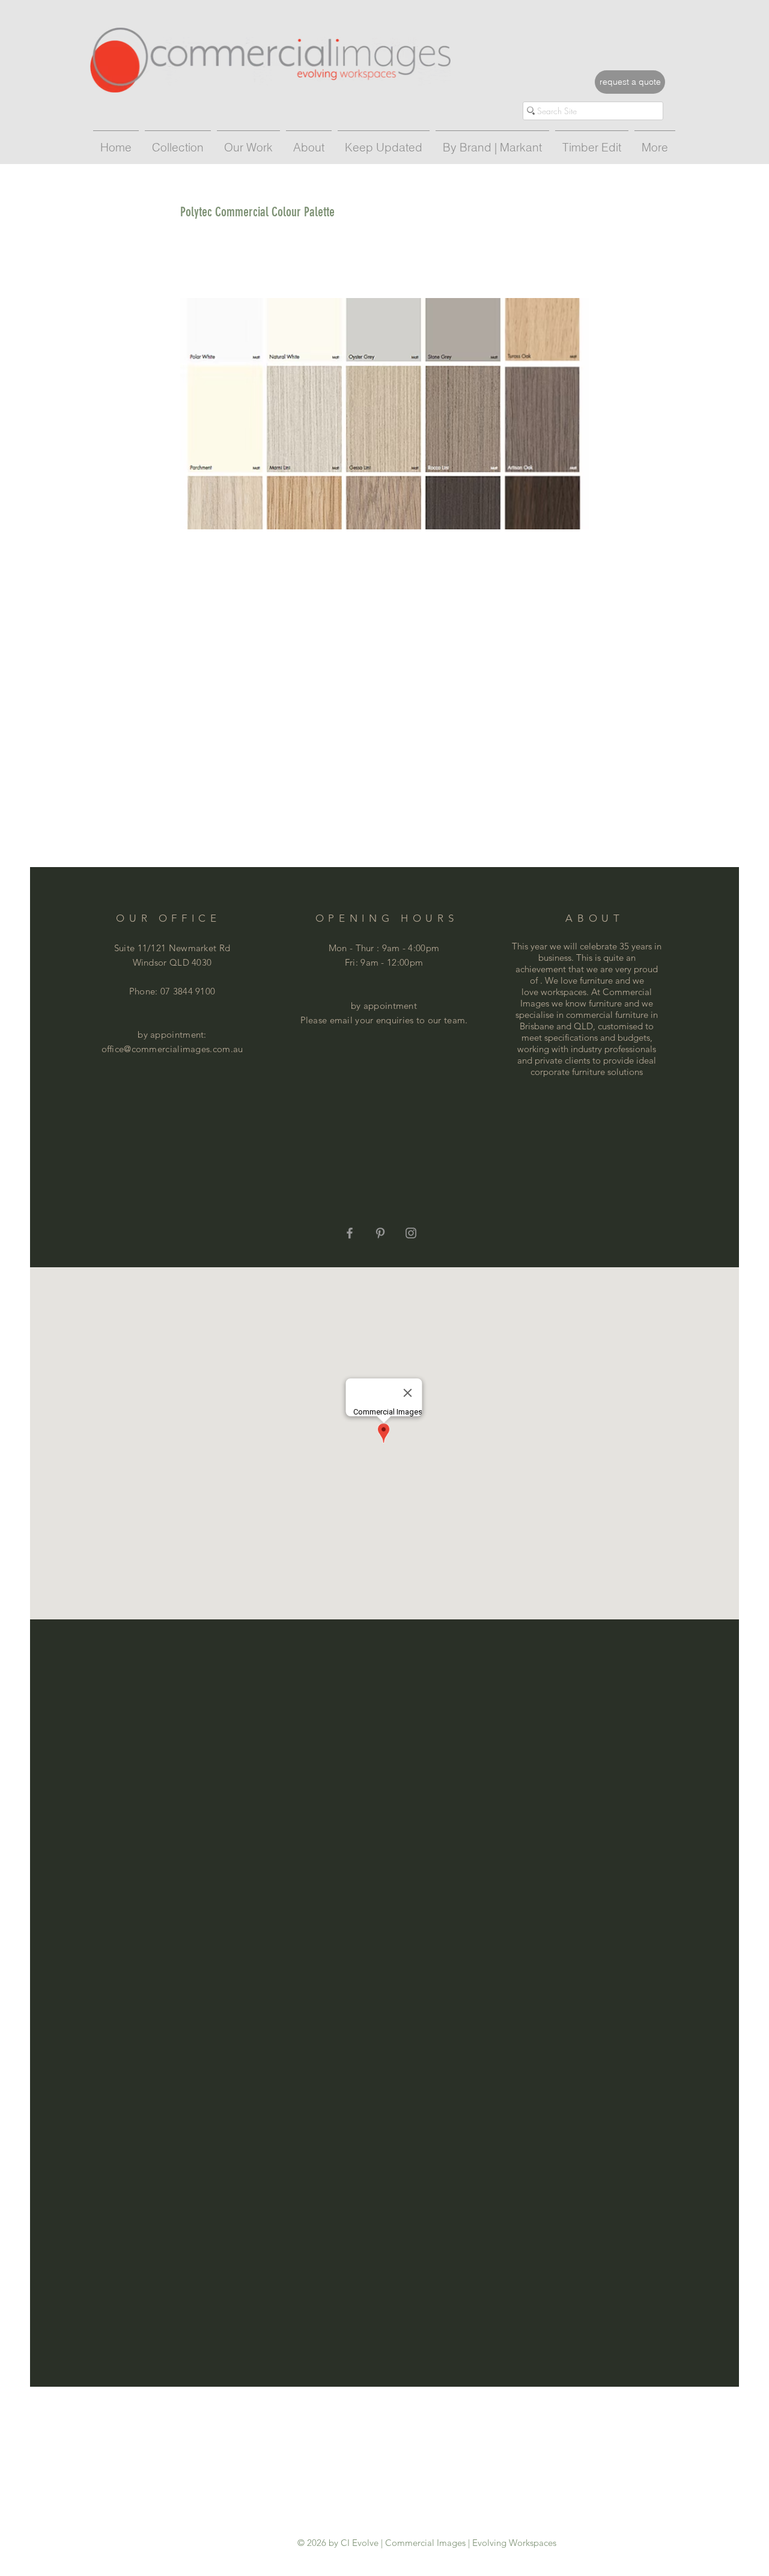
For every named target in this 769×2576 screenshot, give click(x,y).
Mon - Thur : (355, 948)
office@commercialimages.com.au (172, 1049)
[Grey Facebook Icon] (350, 1233)
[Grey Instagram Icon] (411, 1233)
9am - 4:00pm (411, 948)
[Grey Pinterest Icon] (380, 1233)
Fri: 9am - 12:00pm (384, 962)
